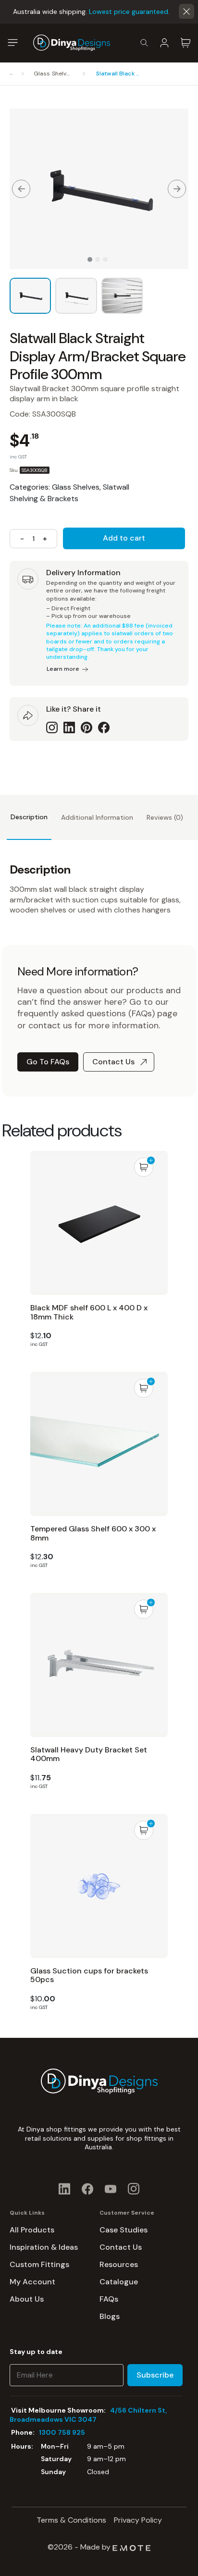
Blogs (110, 2316)
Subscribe (155, 2375)
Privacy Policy (138, 2520)
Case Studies (124, 2230)
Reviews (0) (165, 817)
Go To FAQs (48, 1062)
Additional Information (97, 817)
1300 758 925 (62, 2432)
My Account (32, 2282)
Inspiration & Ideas (44, 2247)
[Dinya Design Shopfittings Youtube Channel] (111, 2188)
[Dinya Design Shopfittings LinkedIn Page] (64, 2188)
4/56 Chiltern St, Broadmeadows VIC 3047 (88, 2415)
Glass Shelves (53, 74)
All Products (32, 2230)
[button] (186, 12)
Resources (119, 2264)
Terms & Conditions (71, 2520)
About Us (27, 2299)
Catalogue (119, 2282)
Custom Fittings (39, 2264)
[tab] (29, 817)
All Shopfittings (13, 74)
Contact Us (113, 1062)
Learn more (63, 669)
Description (29, 817)
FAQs (109, 2299)
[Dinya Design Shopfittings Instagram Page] (134, 2188)
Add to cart (124, 538)
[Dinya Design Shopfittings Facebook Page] (87, 2188)
